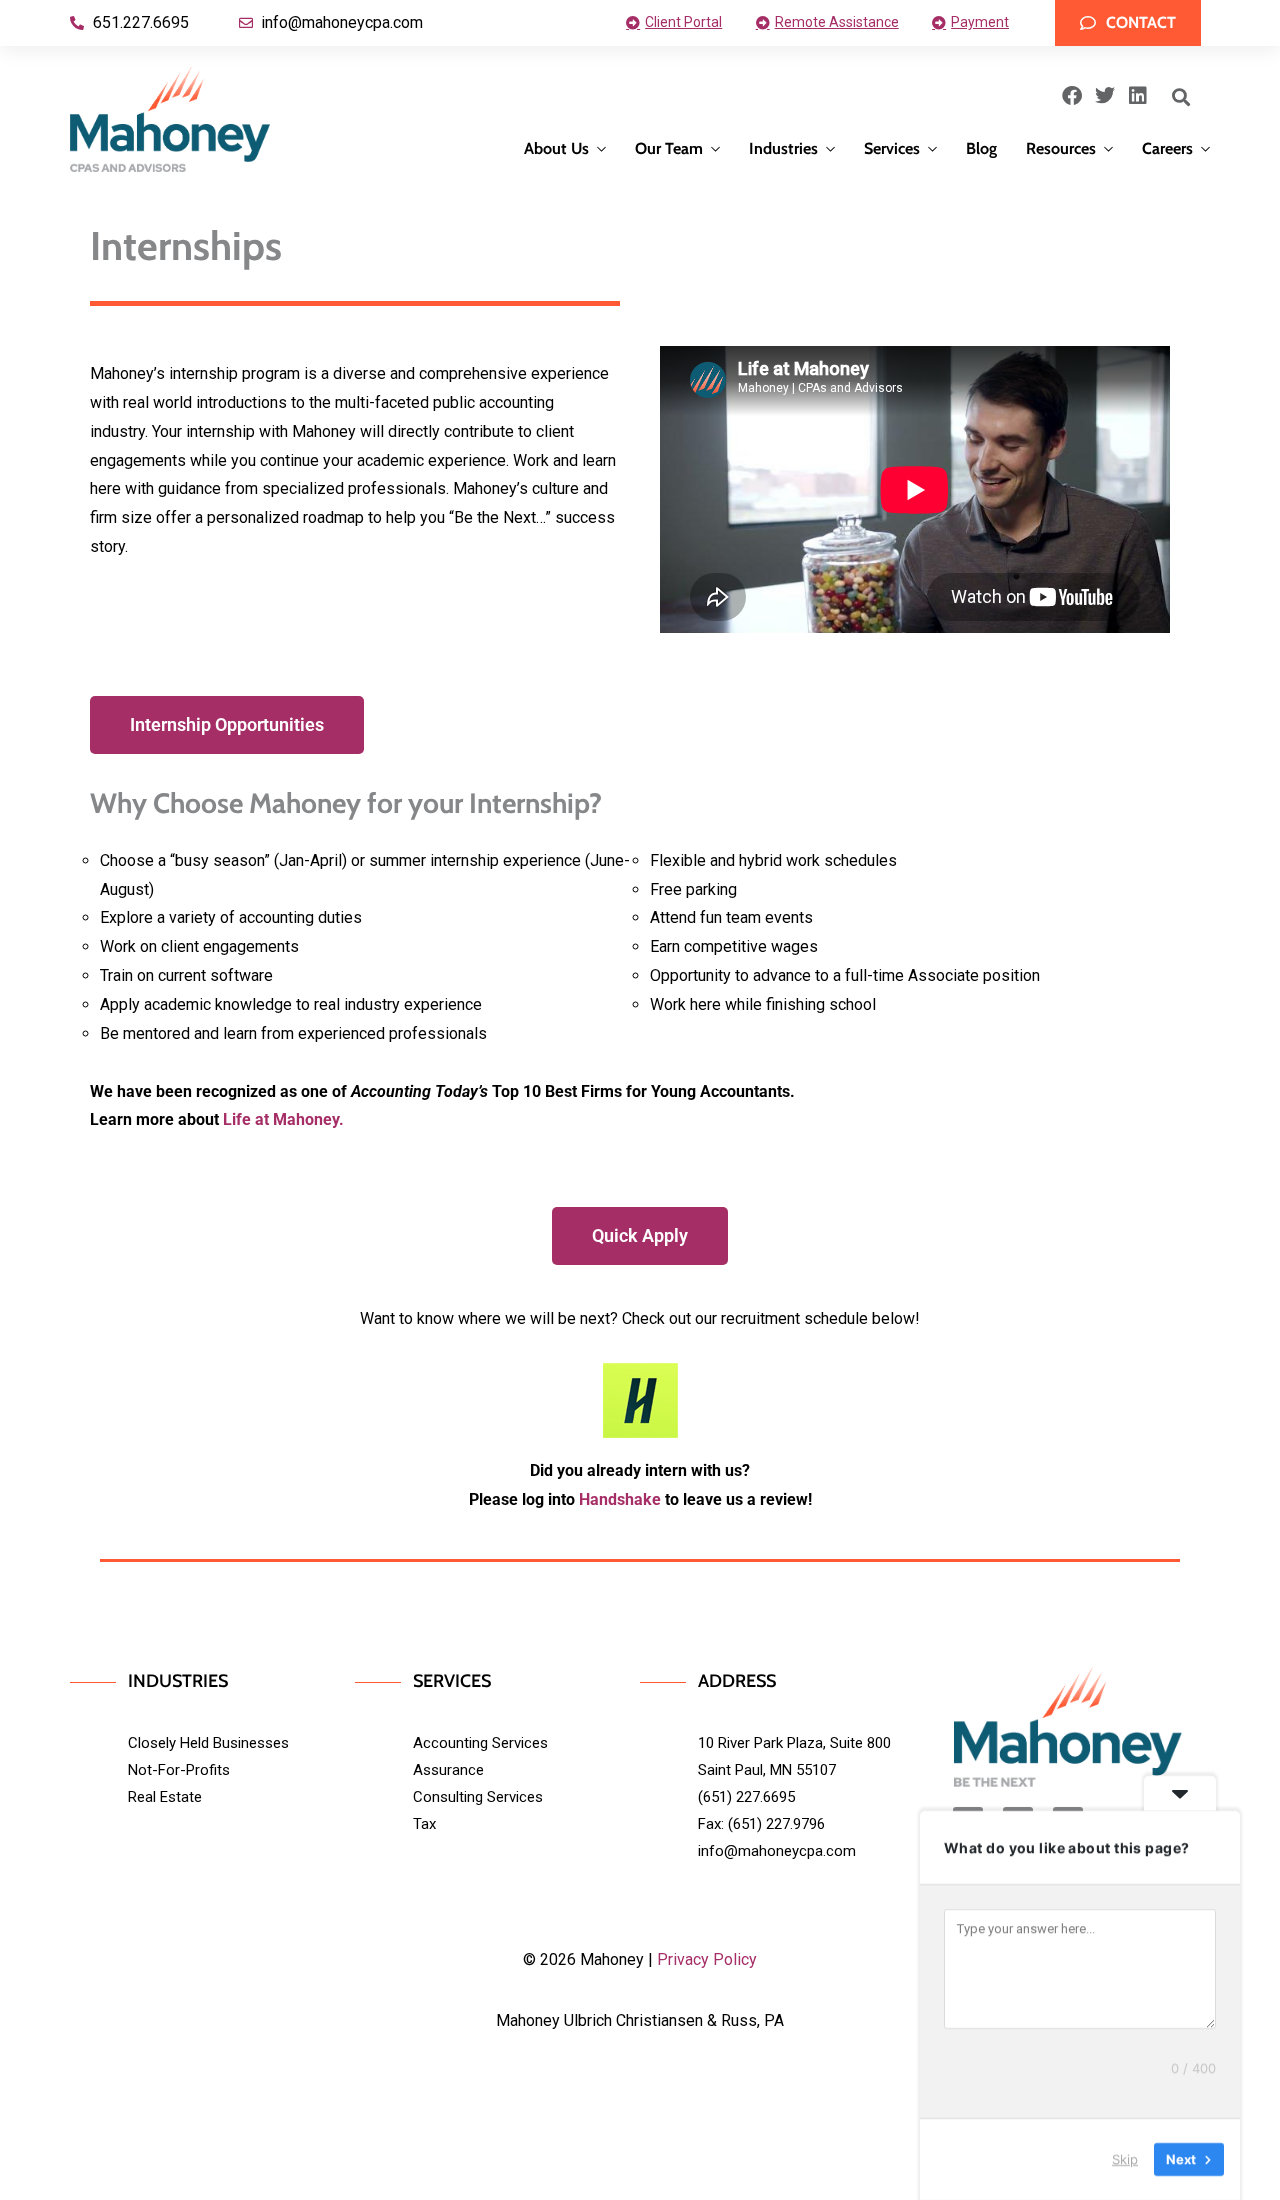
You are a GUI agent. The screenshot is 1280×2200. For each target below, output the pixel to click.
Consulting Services (478, 1797)
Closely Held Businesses (208, 1743)
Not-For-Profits (179, 1770)
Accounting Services (480, 1743)
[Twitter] (1105, 96)
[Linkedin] (1138, 96)
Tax (424, 1824)
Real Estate (165, 1797)
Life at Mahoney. (283, 1119)
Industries (783, 148)
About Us (556, 148)
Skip (1125, 2159)
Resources (1061, 148)
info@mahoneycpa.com (777, 1851)
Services (892, 148)
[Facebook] (1072, 96)
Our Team (669, 148)
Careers (1167, 148)
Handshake (620, 1499)
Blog (981, 148)
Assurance (448, 1770)
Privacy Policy (707, 1959)
